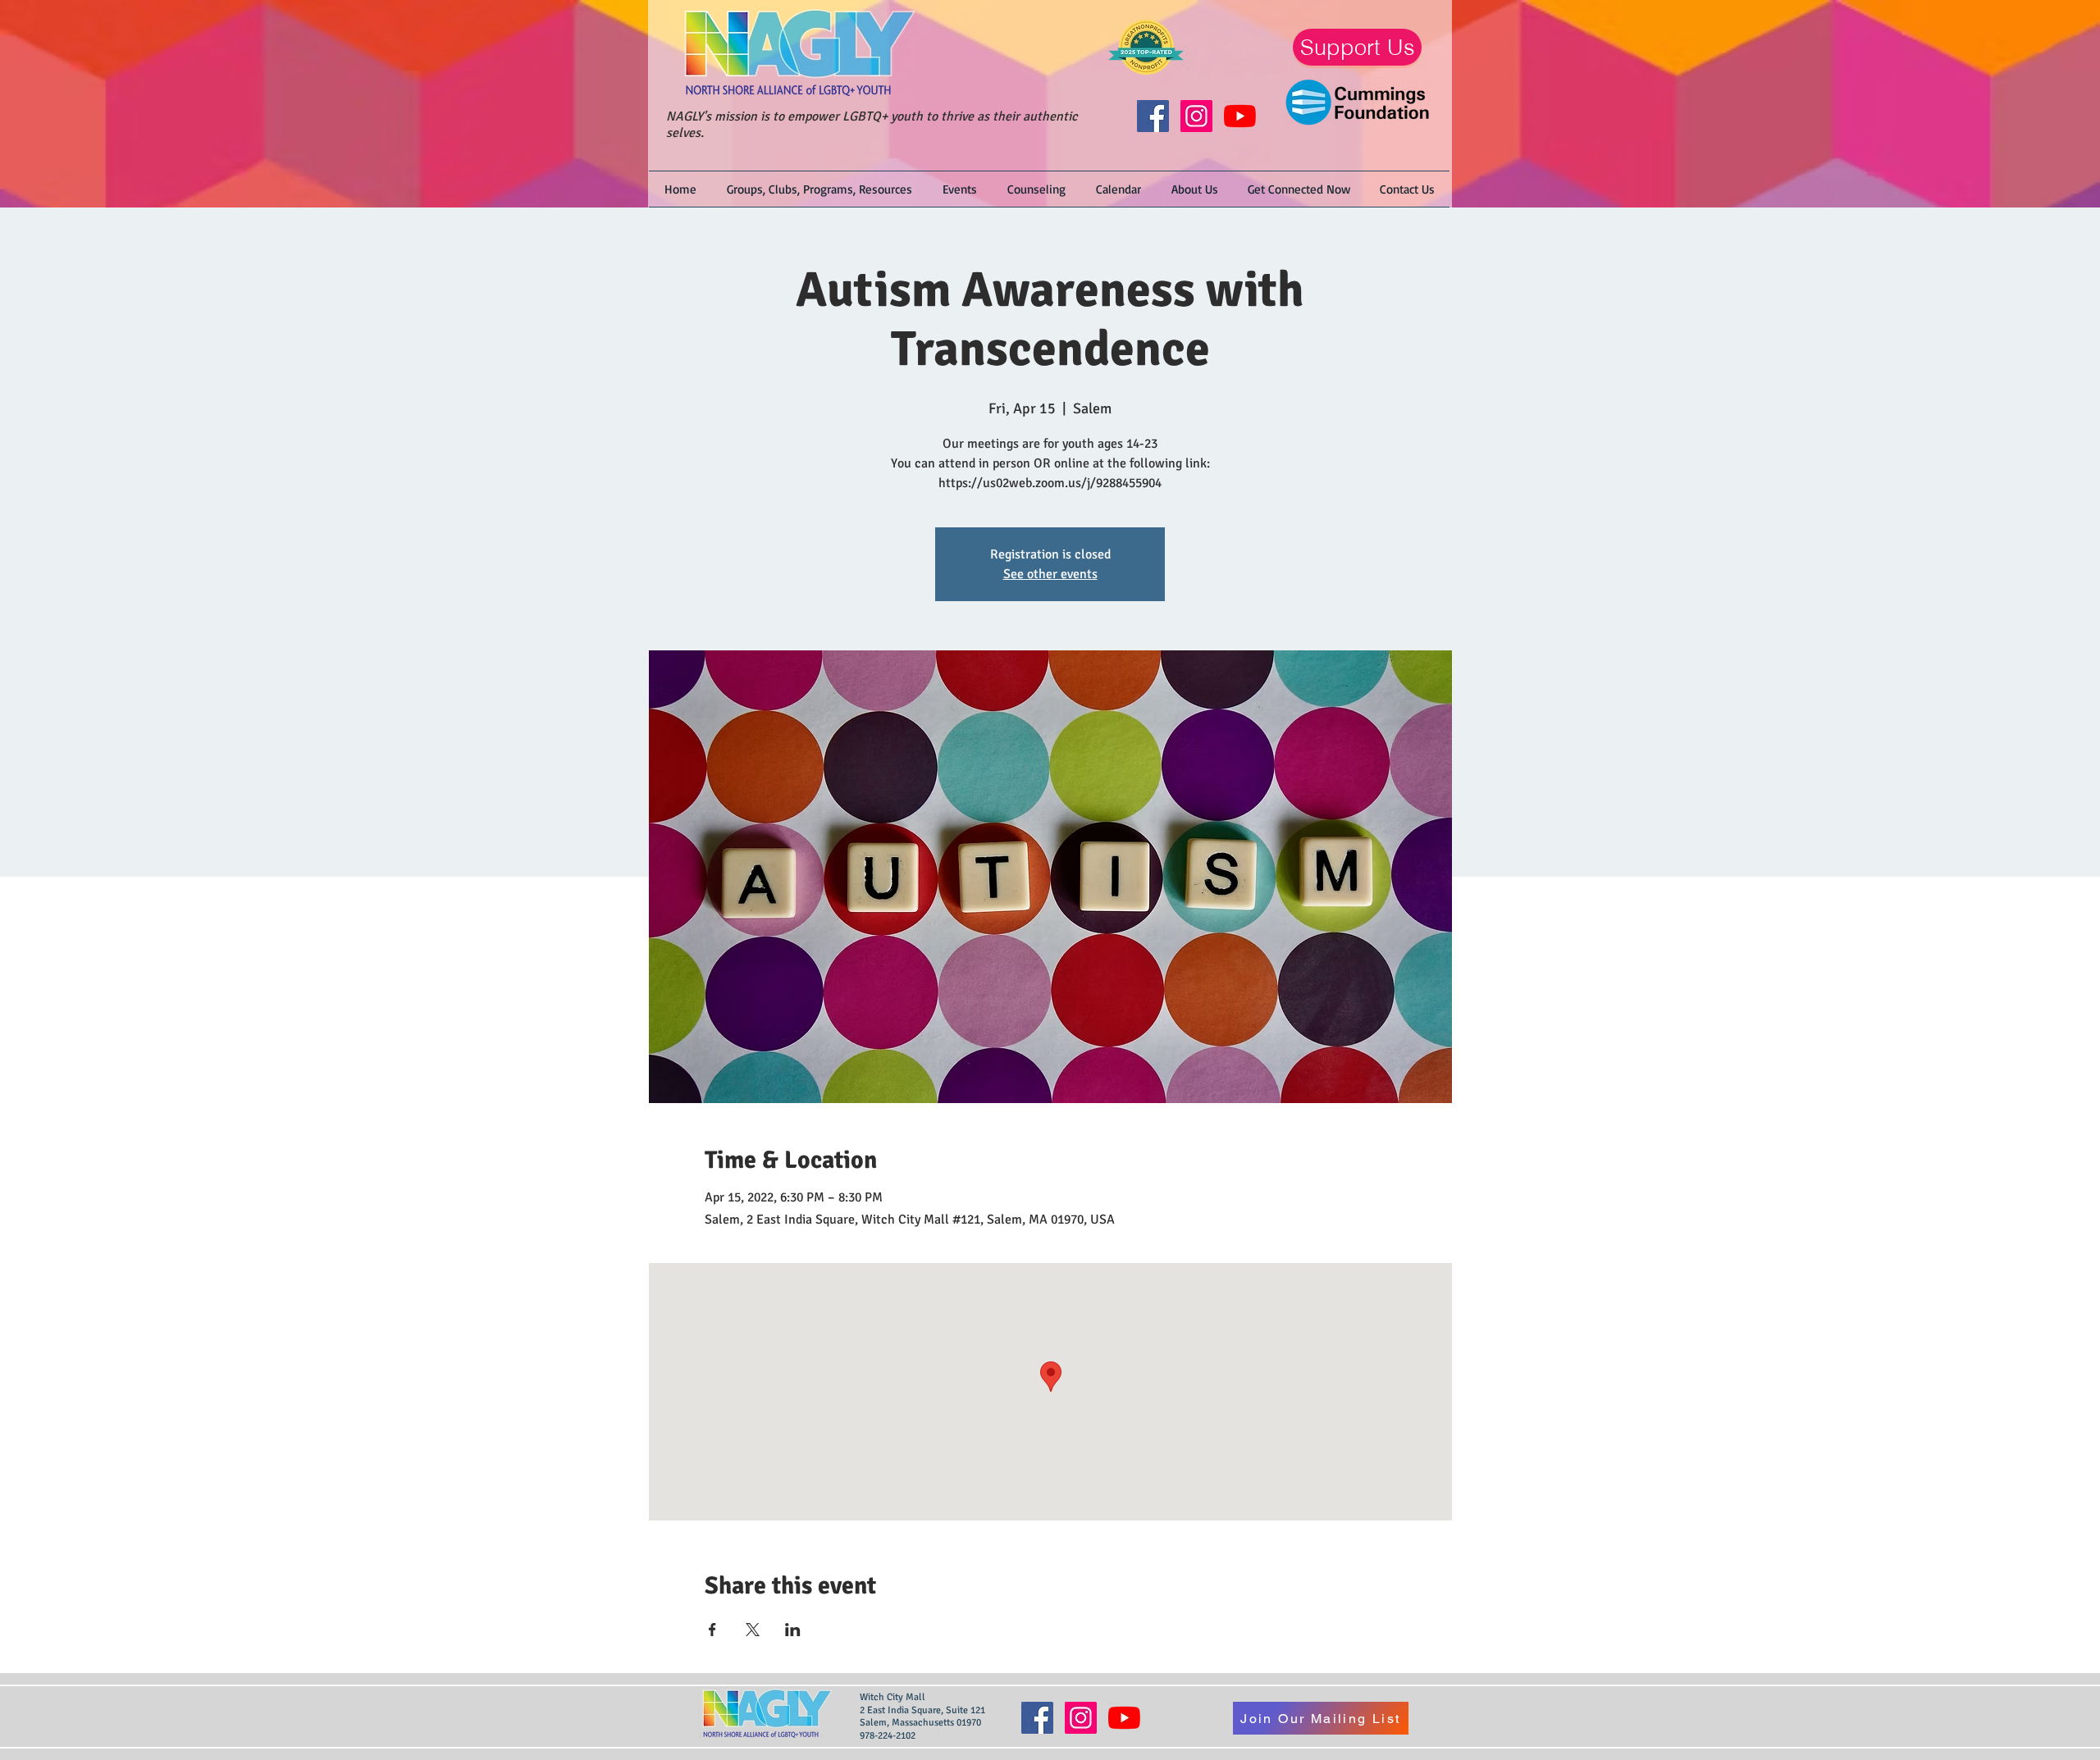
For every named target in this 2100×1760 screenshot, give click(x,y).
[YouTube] (1240, 116)
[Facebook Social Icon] (1153, 116)
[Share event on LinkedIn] (793, 1630)
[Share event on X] (753, 1630)
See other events (1050, 574)
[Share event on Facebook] (712, 1630)
